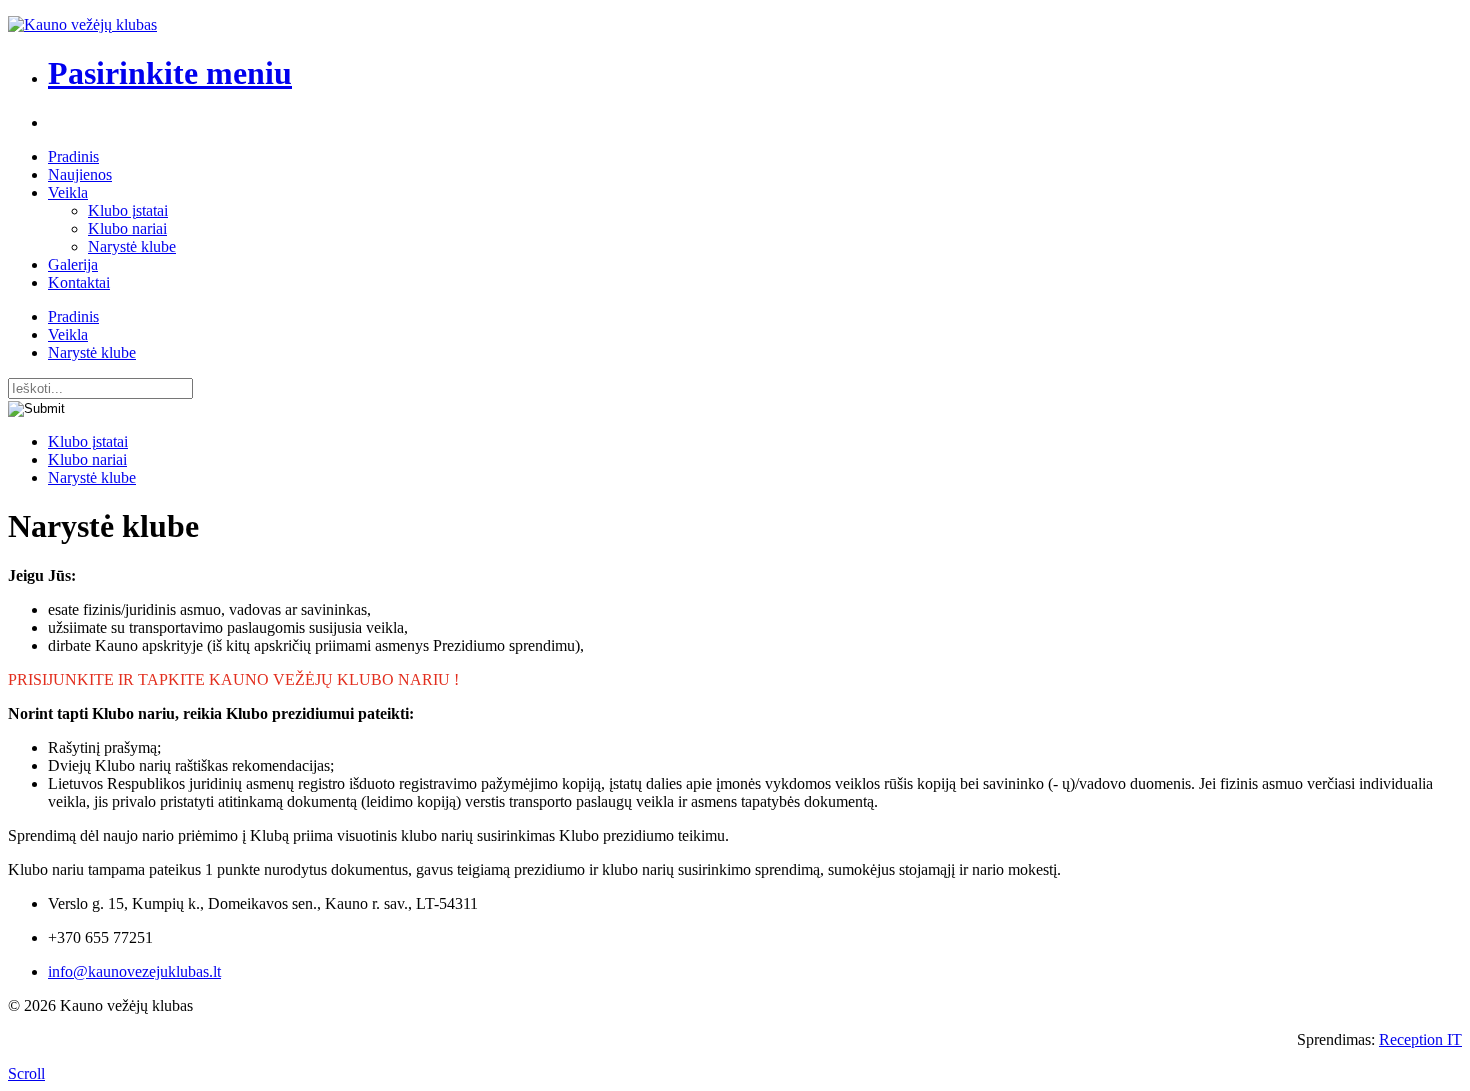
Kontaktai (79, 282)
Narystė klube (132, 246)
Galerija (73, 264)
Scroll (26, 1073)
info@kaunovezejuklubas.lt (134, 971)
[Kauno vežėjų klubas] (82, 24)
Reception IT (1420, 1039)
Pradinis (73, 156)
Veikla (68, 192)
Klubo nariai (127, 228)
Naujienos (80, 174)
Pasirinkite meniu (170, 73)
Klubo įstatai (128, 210)
